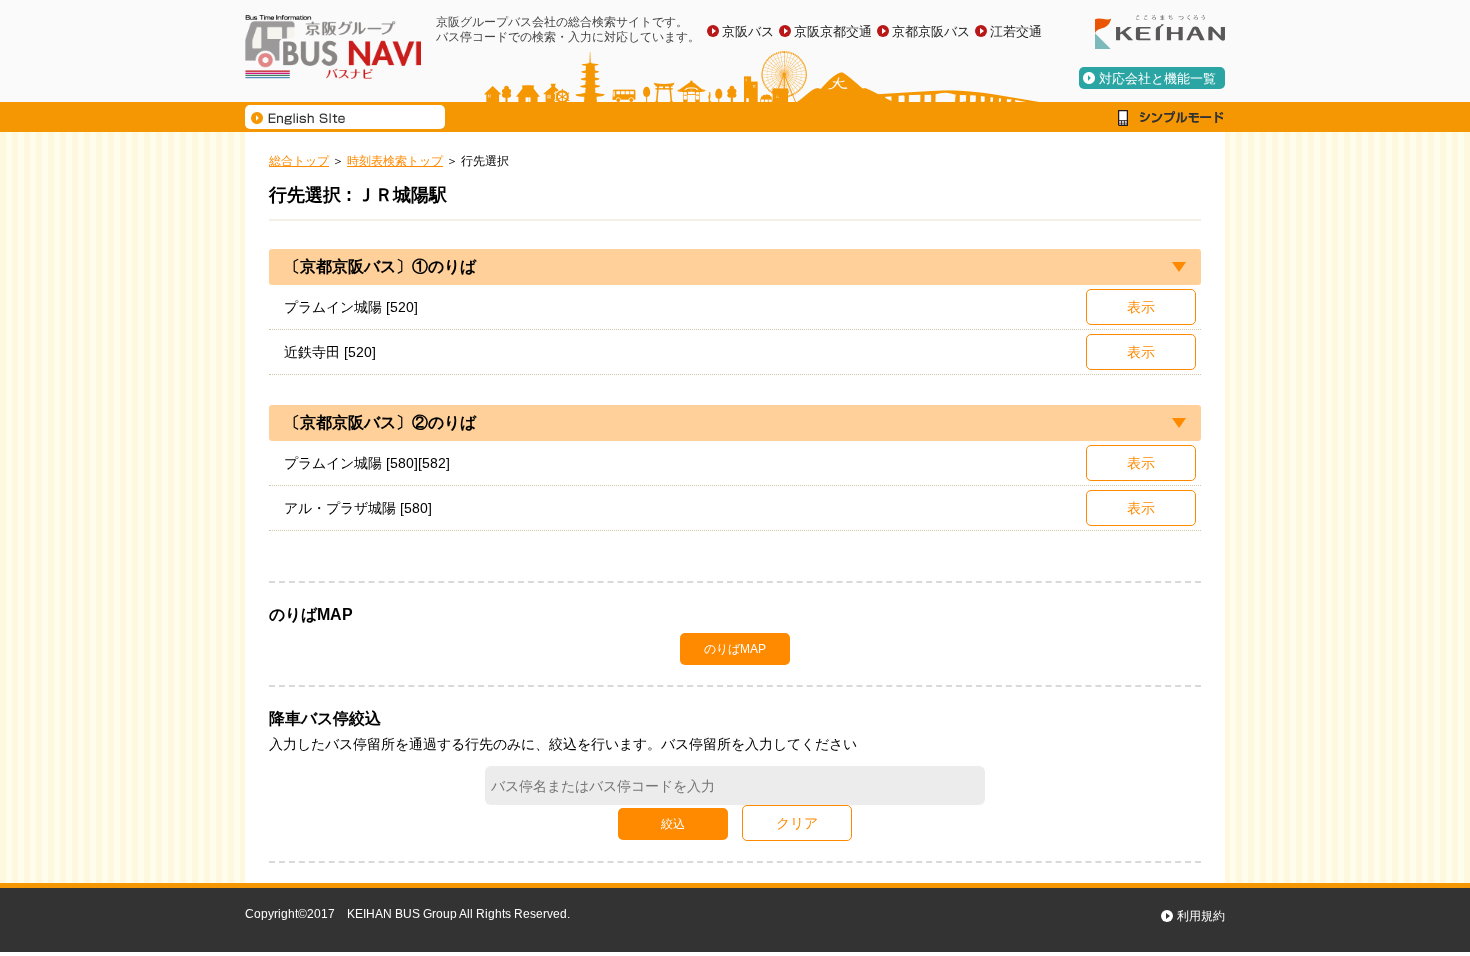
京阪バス (748, 31)
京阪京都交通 (833, 31)
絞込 (673, 824)
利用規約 (1201, 916)
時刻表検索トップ (395, 161)
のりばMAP (735, 649)
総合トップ (299, 161)
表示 (1141, 307)
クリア (797, 823)
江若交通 (1016, 31)
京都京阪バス (931, 31)
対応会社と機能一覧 (1157, 78)
